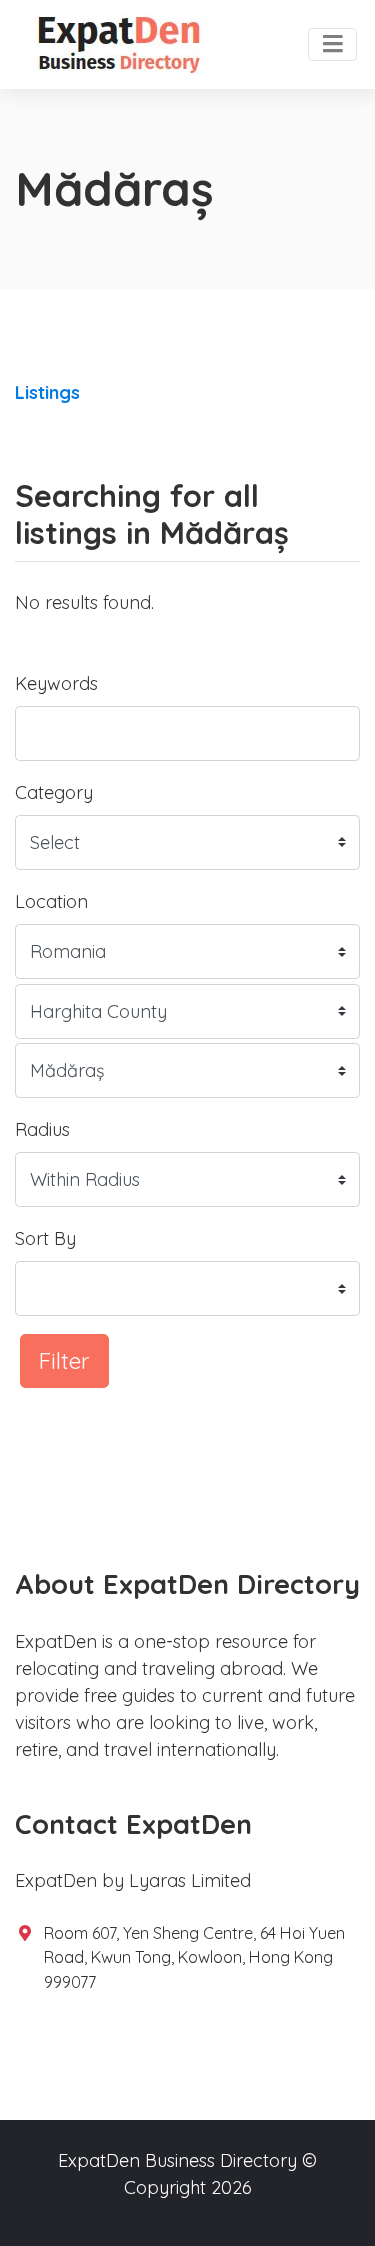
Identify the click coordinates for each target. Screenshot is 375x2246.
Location (51, 901)
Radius (42, 1129)
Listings (47, 392)
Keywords (56, 683)
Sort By (45, 1238)
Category (54, 792)
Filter (64, 1360)
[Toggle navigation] (332, 45)
